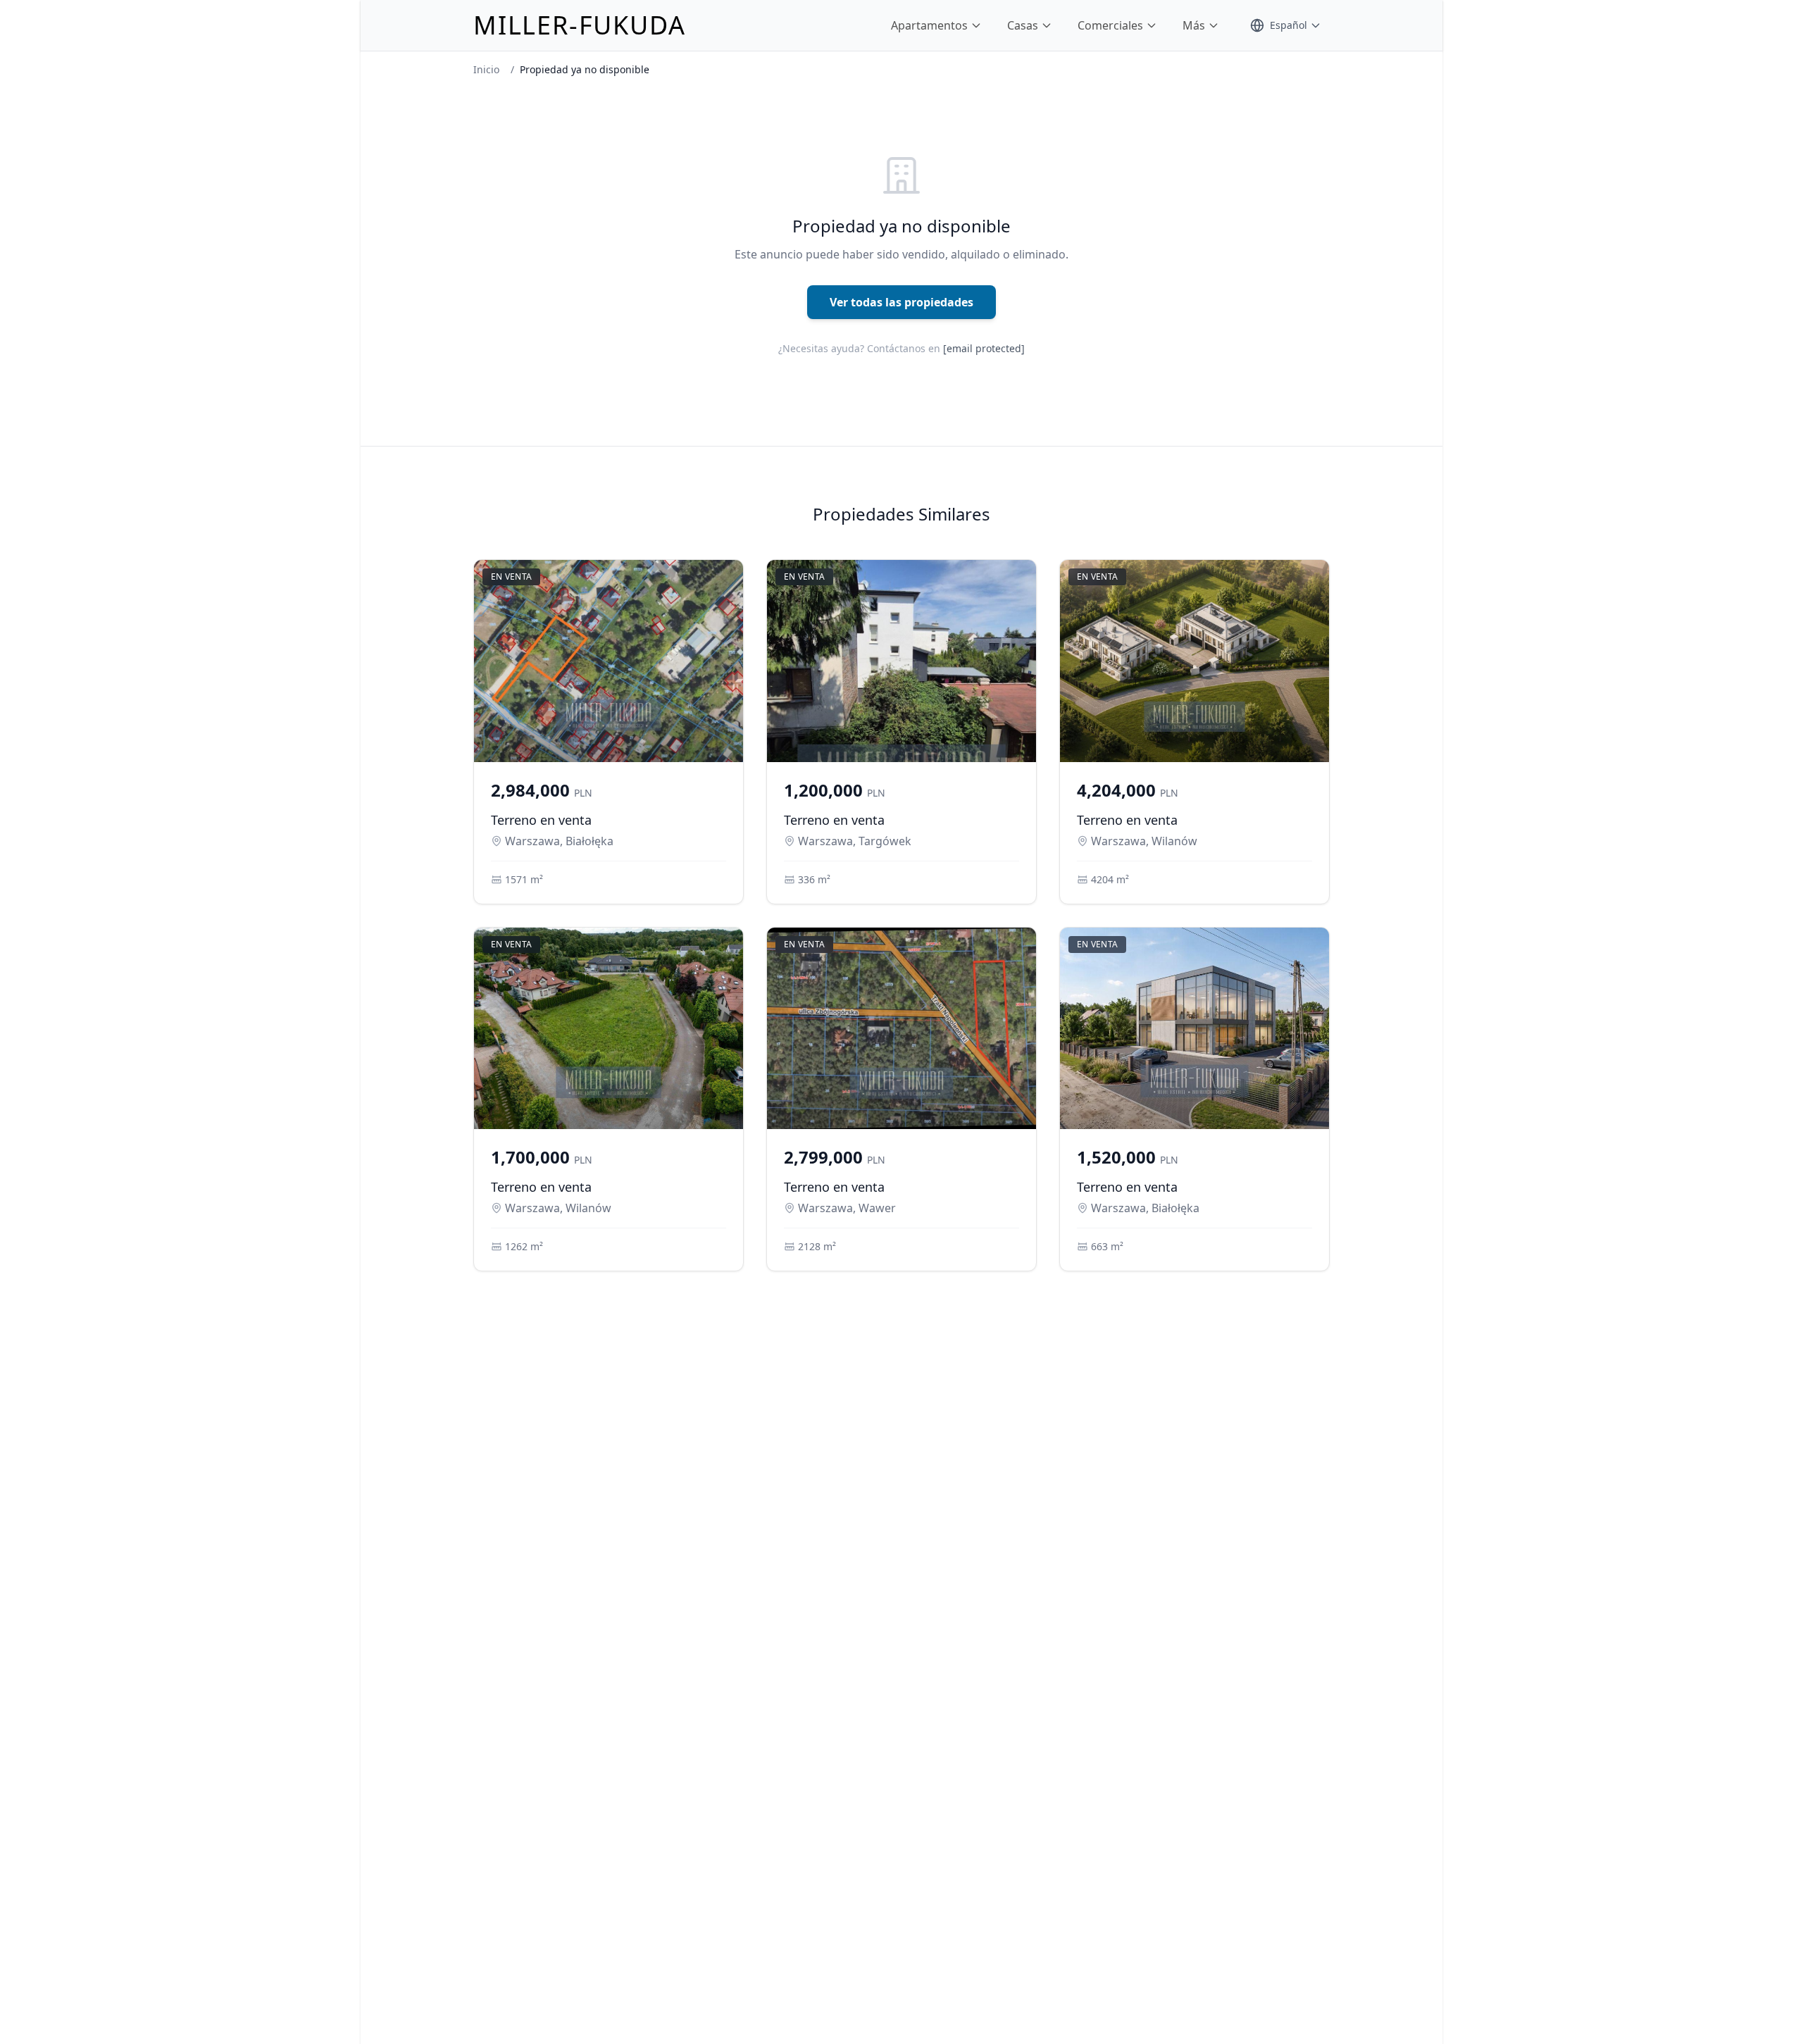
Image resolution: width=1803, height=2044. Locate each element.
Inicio (486, 69)
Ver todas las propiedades (901, 302)
